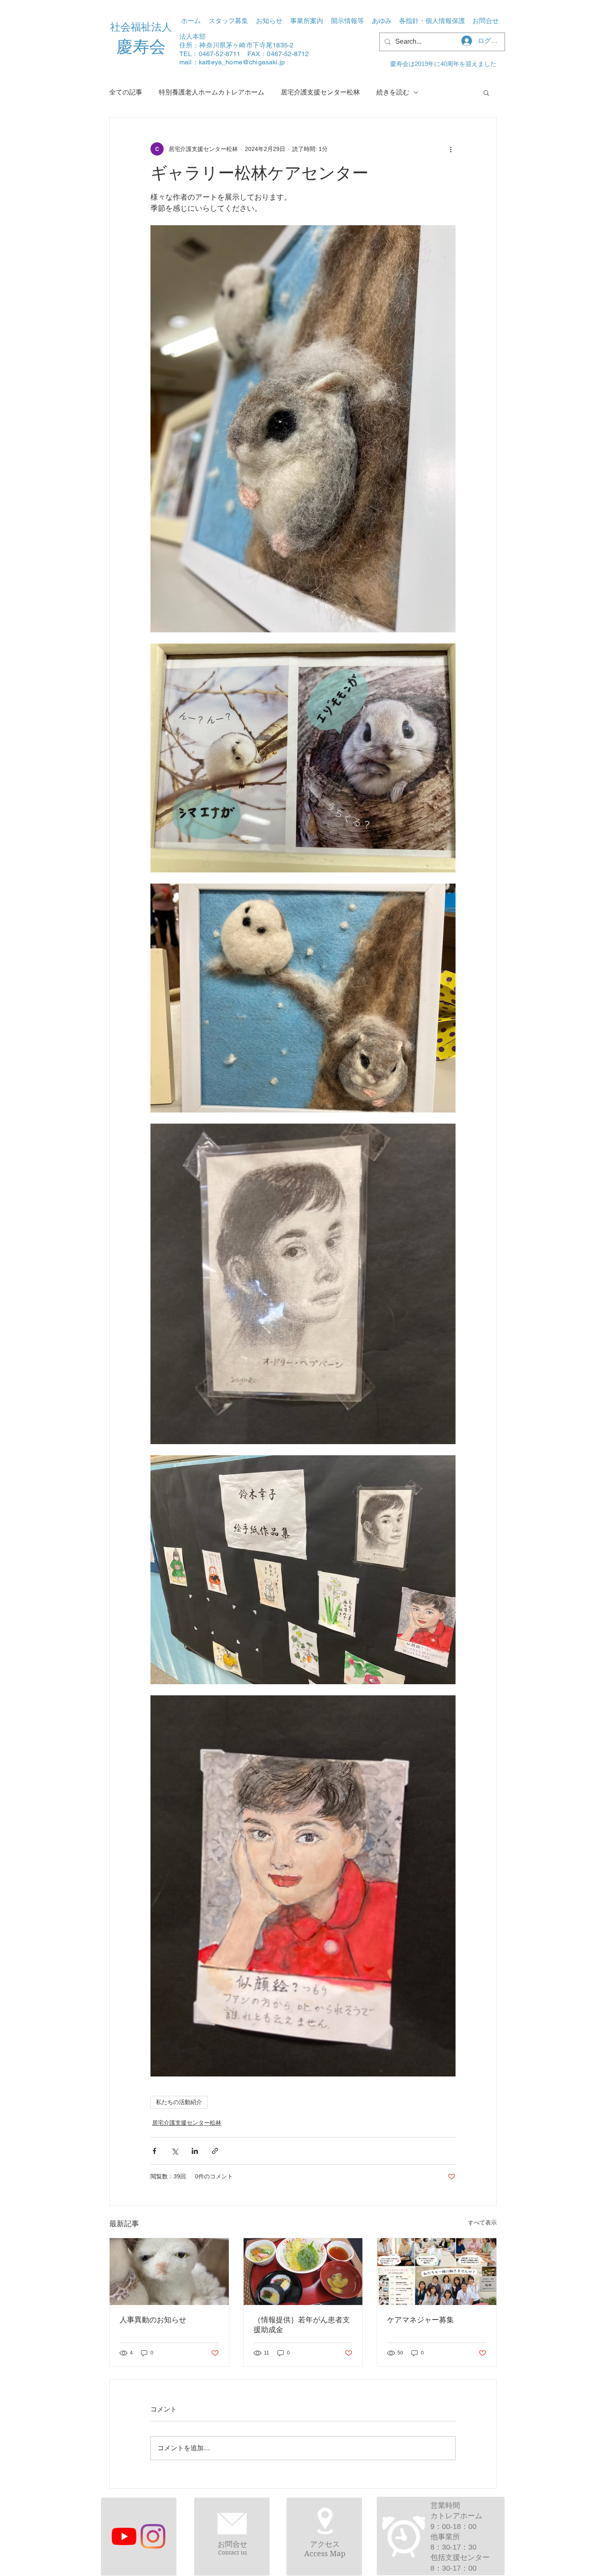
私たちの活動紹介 (179, 2102)
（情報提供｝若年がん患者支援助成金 (302, 2325)
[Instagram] (153, 2536)
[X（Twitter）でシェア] (175, 2151)
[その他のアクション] (451, 149)
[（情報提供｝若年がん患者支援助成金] (303, 2272)
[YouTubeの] (124, 2536)
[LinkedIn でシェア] (195, 2151)
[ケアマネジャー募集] (437, 2272)
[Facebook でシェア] (154, 2151)
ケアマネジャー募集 (420, 2320)
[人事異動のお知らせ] (169, 2272)
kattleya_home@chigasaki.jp (242, 62)
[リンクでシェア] (215, 2151)
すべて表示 (482, 2222)
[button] (307, 21)
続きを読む (393, 92)
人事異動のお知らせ (153, 2320)
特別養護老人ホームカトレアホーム (211, 92)
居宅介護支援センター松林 (320, 92)
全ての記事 (126, 92)
